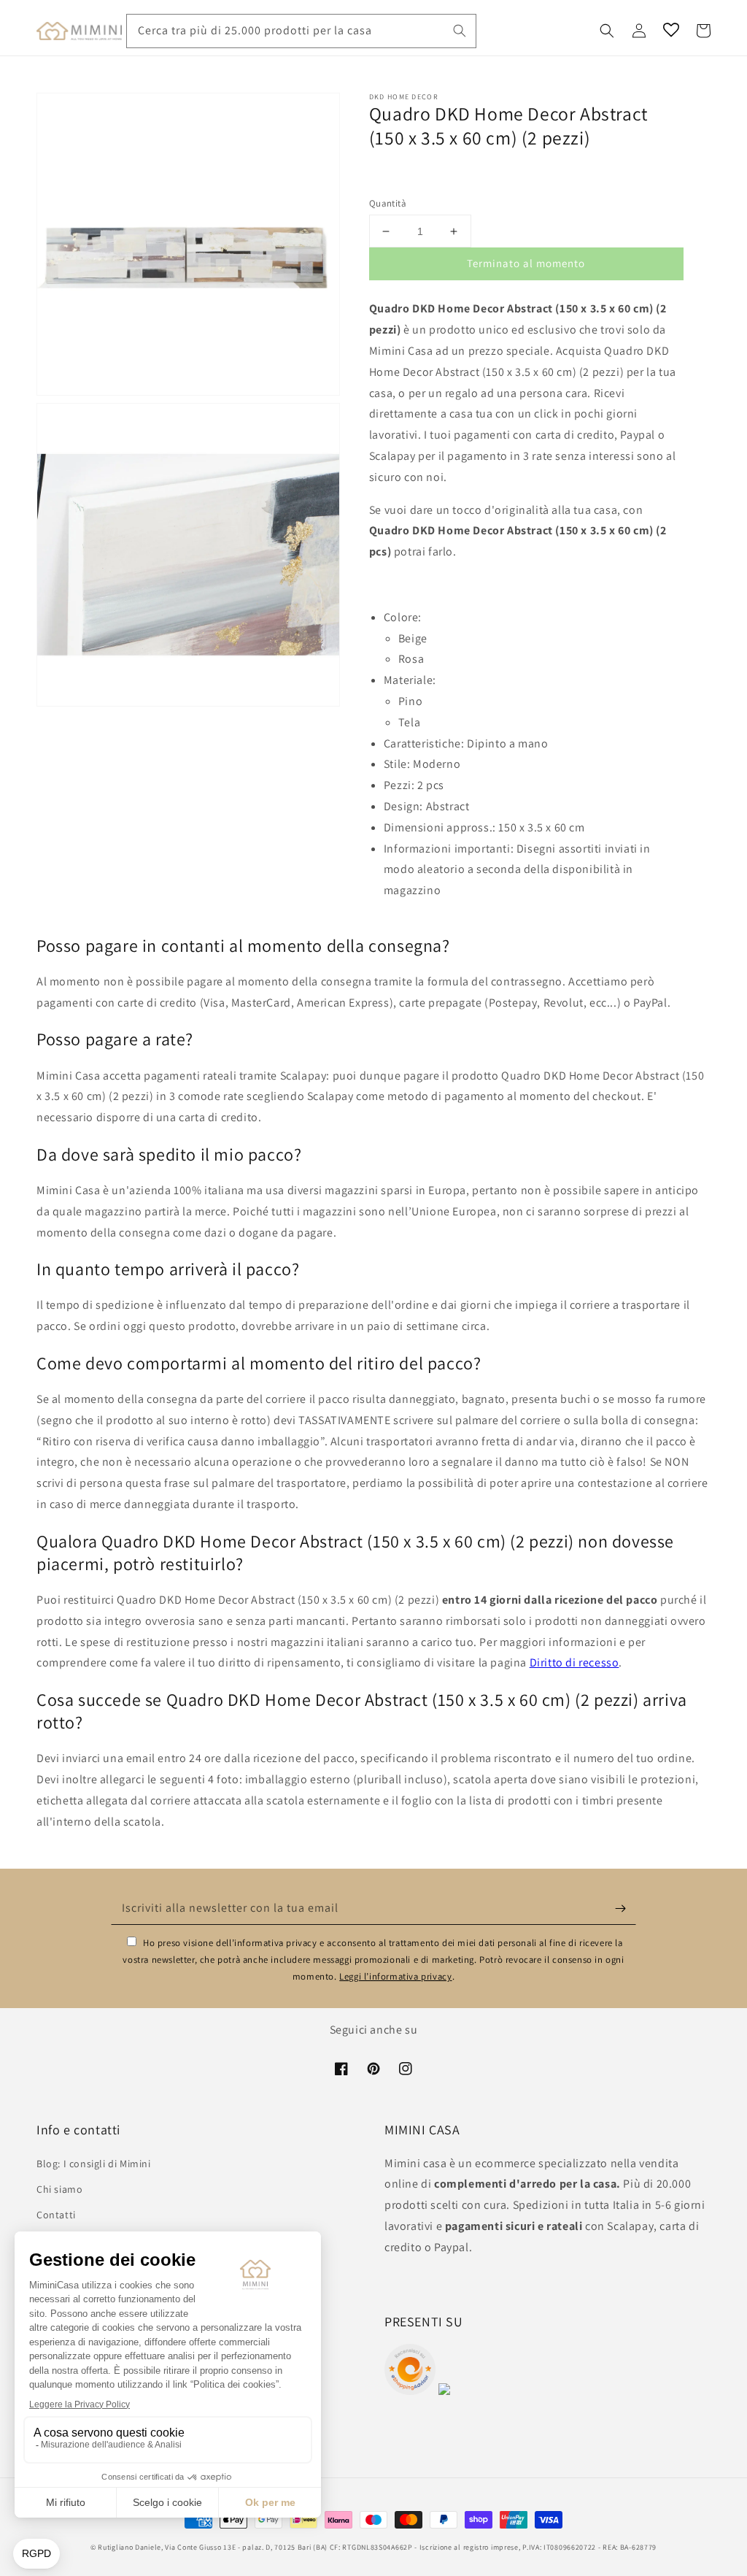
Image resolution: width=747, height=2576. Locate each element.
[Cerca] (460, 31)
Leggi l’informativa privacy (395, 1976)
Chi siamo (59, 2189)
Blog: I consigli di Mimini (94, 2164)
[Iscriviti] (620, 1908)
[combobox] (301, 31)
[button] (607, 31)
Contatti (56, 2215)
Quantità (388, 203)
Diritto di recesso (574, 1662)
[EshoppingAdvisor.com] (410, 2391)
